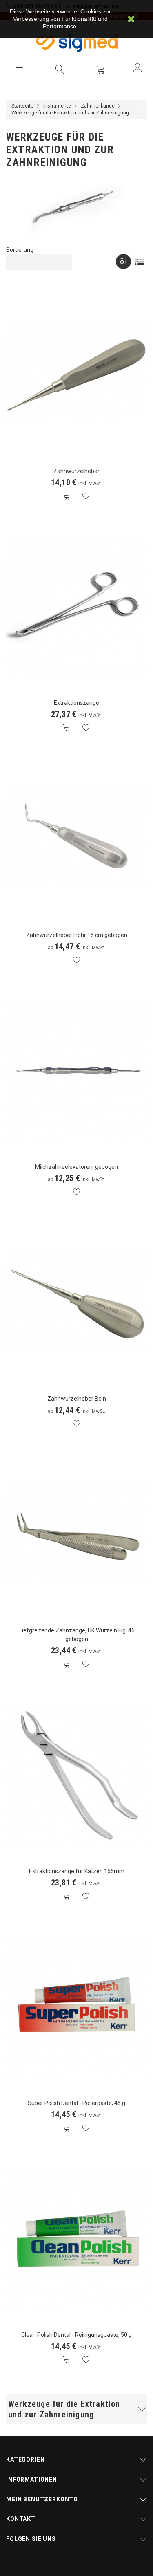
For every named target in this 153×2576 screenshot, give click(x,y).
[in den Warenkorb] (67, 496)
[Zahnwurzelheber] (76, 374)
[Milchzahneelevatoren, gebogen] (76, 1070)
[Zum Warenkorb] (100, 70)
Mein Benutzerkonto (42, 2499)
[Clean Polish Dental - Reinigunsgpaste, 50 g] (76, 2238)
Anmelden (137, 68)
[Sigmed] (77, 43)
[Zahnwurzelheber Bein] (76, 1302)
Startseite (22, 106)
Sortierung (20, 250)
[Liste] (139, 261)
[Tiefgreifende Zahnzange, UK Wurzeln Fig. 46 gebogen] (76, 1534)
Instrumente (57, 106)
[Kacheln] (123, 261)
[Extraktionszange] (76, 606)
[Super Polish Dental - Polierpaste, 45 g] (76, 2006)
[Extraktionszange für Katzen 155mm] (76, 1774)
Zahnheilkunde (98, 106)
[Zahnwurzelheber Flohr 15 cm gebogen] (76, 838)
